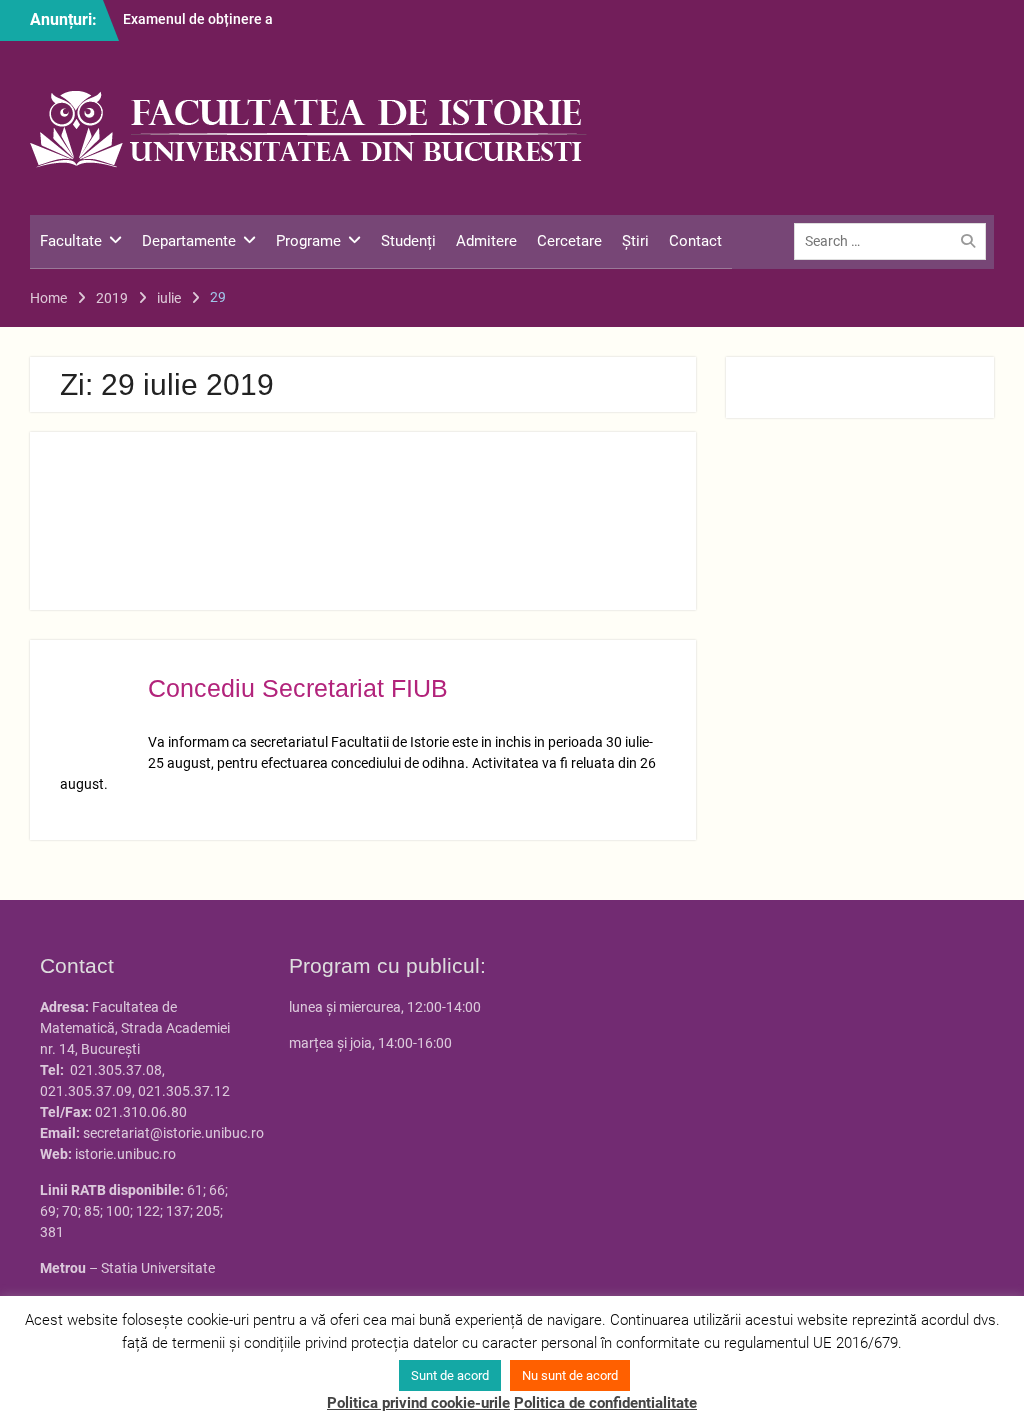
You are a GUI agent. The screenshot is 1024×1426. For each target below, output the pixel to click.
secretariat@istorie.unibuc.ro (173, 1133)
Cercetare (569, 241)
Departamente (189, 241)
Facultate (71, 241)
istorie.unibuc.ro (125, 1154)
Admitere (486, 241)
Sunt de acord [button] (450, 1375)
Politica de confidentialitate (605, 1403)
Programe (308, 241)
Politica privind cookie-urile (418, 1403)
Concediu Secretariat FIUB (298, 688)
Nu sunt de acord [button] (570, 1375)
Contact (695, 241)
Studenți (408, 241)
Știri (635, 241)
